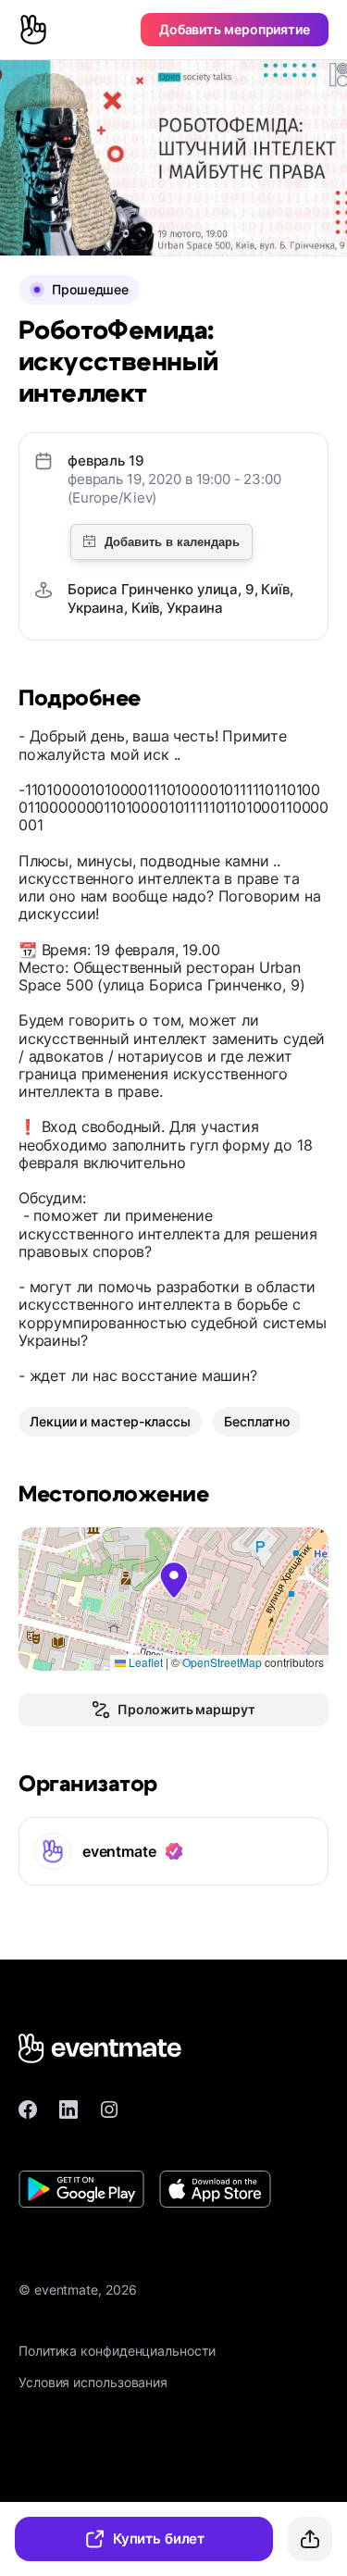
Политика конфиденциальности (117, 2351)
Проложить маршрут (186, 1709)
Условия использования (93, 2382)
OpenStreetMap (222, 1662)
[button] (174, 1580)
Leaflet (144, 1662)
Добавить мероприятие (235, 29)
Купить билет (159, 2539)
